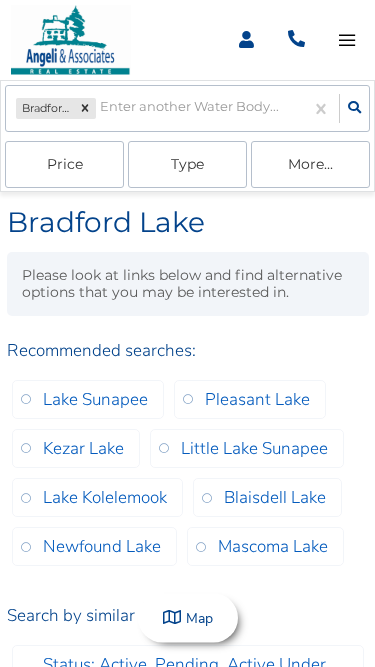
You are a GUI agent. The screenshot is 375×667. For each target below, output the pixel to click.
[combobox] (101, 108)
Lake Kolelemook (105, 497)
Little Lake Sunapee (254, 448)
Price (65, 164)
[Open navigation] (346, 40)
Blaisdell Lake (275, 497)
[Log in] (246, 40)
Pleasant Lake (257, 399)
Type (187, 164)
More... (310, 164)
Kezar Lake (83, 448)
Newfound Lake (102, 546)
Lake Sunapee (95, 399)
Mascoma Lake (273, 546)
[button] (85, 109)
